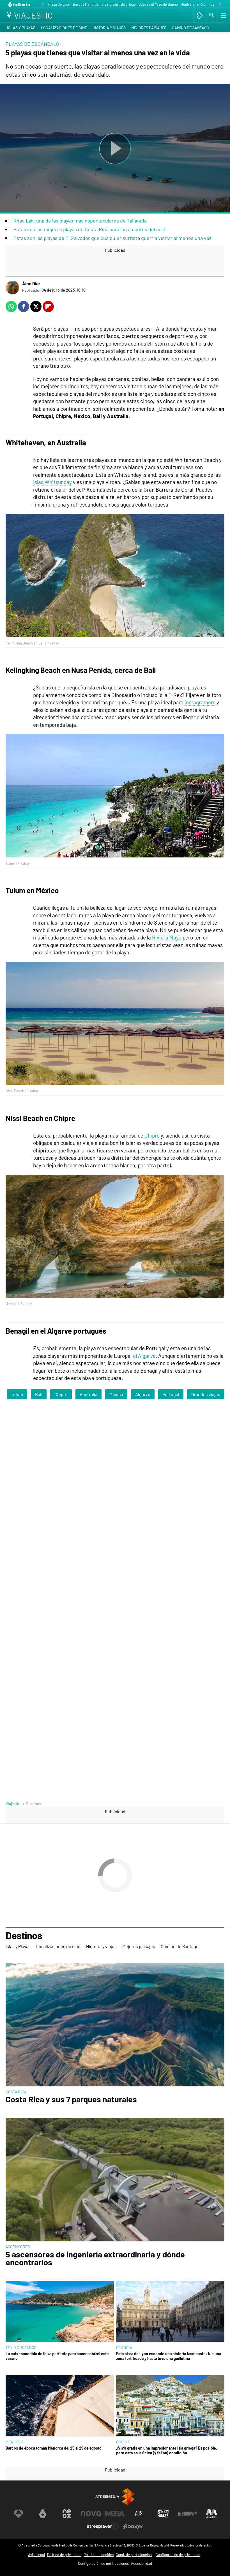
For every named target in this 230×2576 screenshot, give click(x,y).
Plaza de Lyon (59, 4)
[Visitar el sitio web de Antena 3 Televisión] (19, 2514)
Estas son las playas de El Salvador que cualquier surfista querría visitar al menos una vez (112, 238)
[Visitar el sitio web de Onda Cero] (163, 2514)
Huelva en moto (193, 4)
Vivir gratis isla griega (119, 4)
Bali (39, 1394)
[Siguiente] (220, 5)
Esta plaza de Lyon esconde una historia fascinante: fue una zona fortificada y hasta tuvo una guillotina (169, 2356)
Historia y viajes (109, 28)
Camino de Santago (191, 28)
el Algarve (144, 1356)
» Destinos (32, 1804)
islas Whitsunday (52, 482)
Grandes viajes (206, 1394)
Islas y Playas (21, 28)
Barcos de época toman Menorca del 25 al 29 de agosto (54, 2448)
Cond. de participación (134, 2555)
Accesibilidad (142, 2563)
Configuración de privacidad (178, 2555)
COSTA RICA (16, 2092)
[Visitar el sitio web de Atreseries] (139, 2514)
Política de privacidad (64, 2555)
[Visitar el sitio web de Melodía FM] (211, 2514)
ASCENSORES (18, 2247)
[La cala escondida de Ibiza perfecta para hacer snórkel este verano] (60, 2312)
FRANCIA (124, 2347)
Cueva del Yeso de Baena (158, 4)
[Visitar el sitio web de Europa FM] (187, 2514)
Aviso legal (36, 2555)
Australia (88, 1394)
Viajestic (13, 1804)
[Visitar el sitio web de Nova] (91, 2514)
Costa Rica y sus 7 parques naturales (71, 2099)
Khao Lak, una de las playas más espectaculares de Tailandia (80, 221)
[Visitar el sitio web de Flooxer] (133, 2527)
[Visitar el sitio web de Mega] (115, 2514)
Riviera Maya (167, 937)
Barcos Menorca (86, 4)
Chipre (152, 1135)
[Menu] (223, 15)
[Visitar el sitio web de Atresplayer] (103, 2527)
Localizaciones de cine (64, 28)
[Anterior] (43, 5)
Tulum (17, 1394)
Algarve (143, 1394)
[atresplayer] (200, 15)
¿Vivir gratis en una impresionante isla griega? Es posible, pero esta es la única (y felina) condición (167, 2450)
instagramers (200, 702)
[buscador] (212, 15)
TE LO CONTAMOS (21, 2347)
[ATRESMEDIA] (115, 2497)
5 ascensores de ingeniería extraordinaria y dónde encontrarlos (95, 2259)
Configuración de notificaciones (103, 2563)
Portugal (171, 1394)
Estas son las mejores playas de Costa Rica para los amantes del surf (89, 229)
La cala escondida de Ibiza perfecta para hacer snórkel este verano (57, 2356)
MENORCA (15, 2442)
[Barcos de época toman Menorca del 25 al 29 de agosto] (60, 2406)
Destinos (24, 1936)
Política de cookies (99, 2555)
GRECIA (123, 2442)
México (116, 1394)
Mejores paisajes (149, 28)
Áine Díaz (31, 283)
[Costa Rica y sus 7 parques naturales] (115, 2025)
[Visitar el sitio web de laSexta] (43, 2514)
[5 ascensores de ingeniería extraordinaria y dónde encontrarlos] (115, 2180)
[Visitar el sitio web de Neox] (67, 2514)
